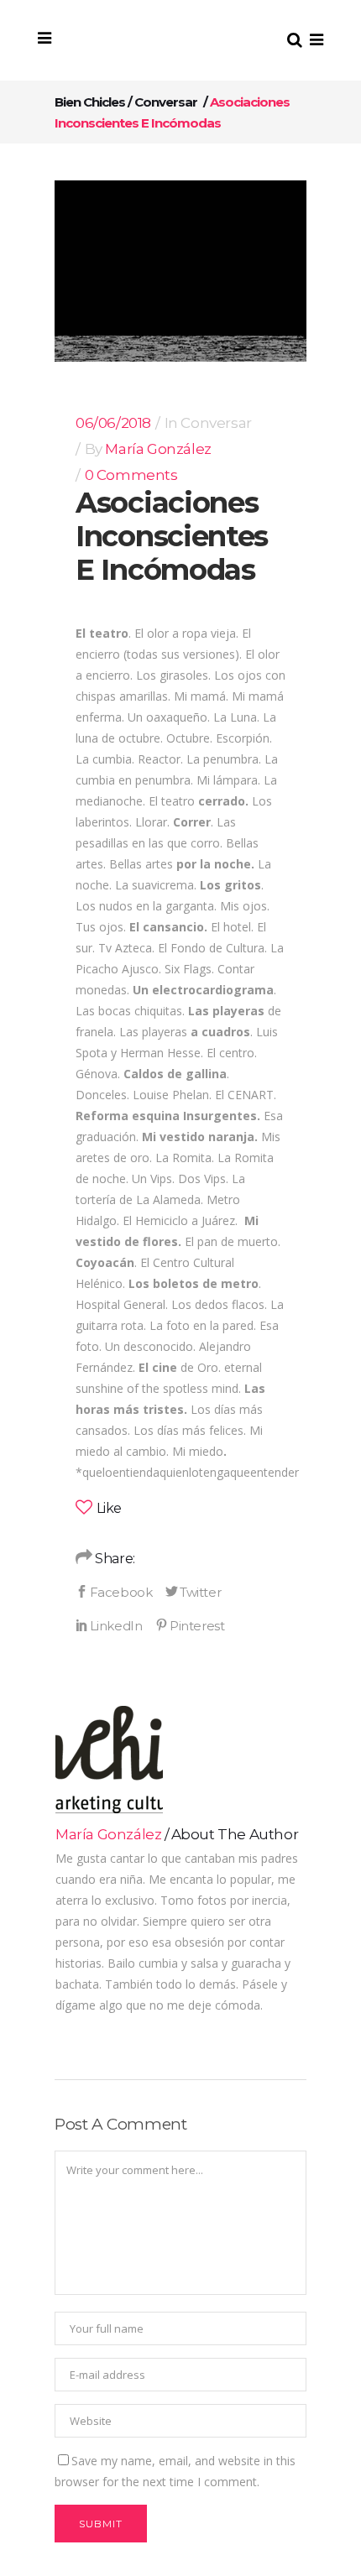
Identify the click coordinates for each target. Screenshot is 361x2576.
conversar (166, 102)
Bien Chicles (90, 102)
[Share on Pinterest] (190, 1625)
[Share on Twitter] (193, 1592)
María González (158, 449)
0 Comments (131, 475)
